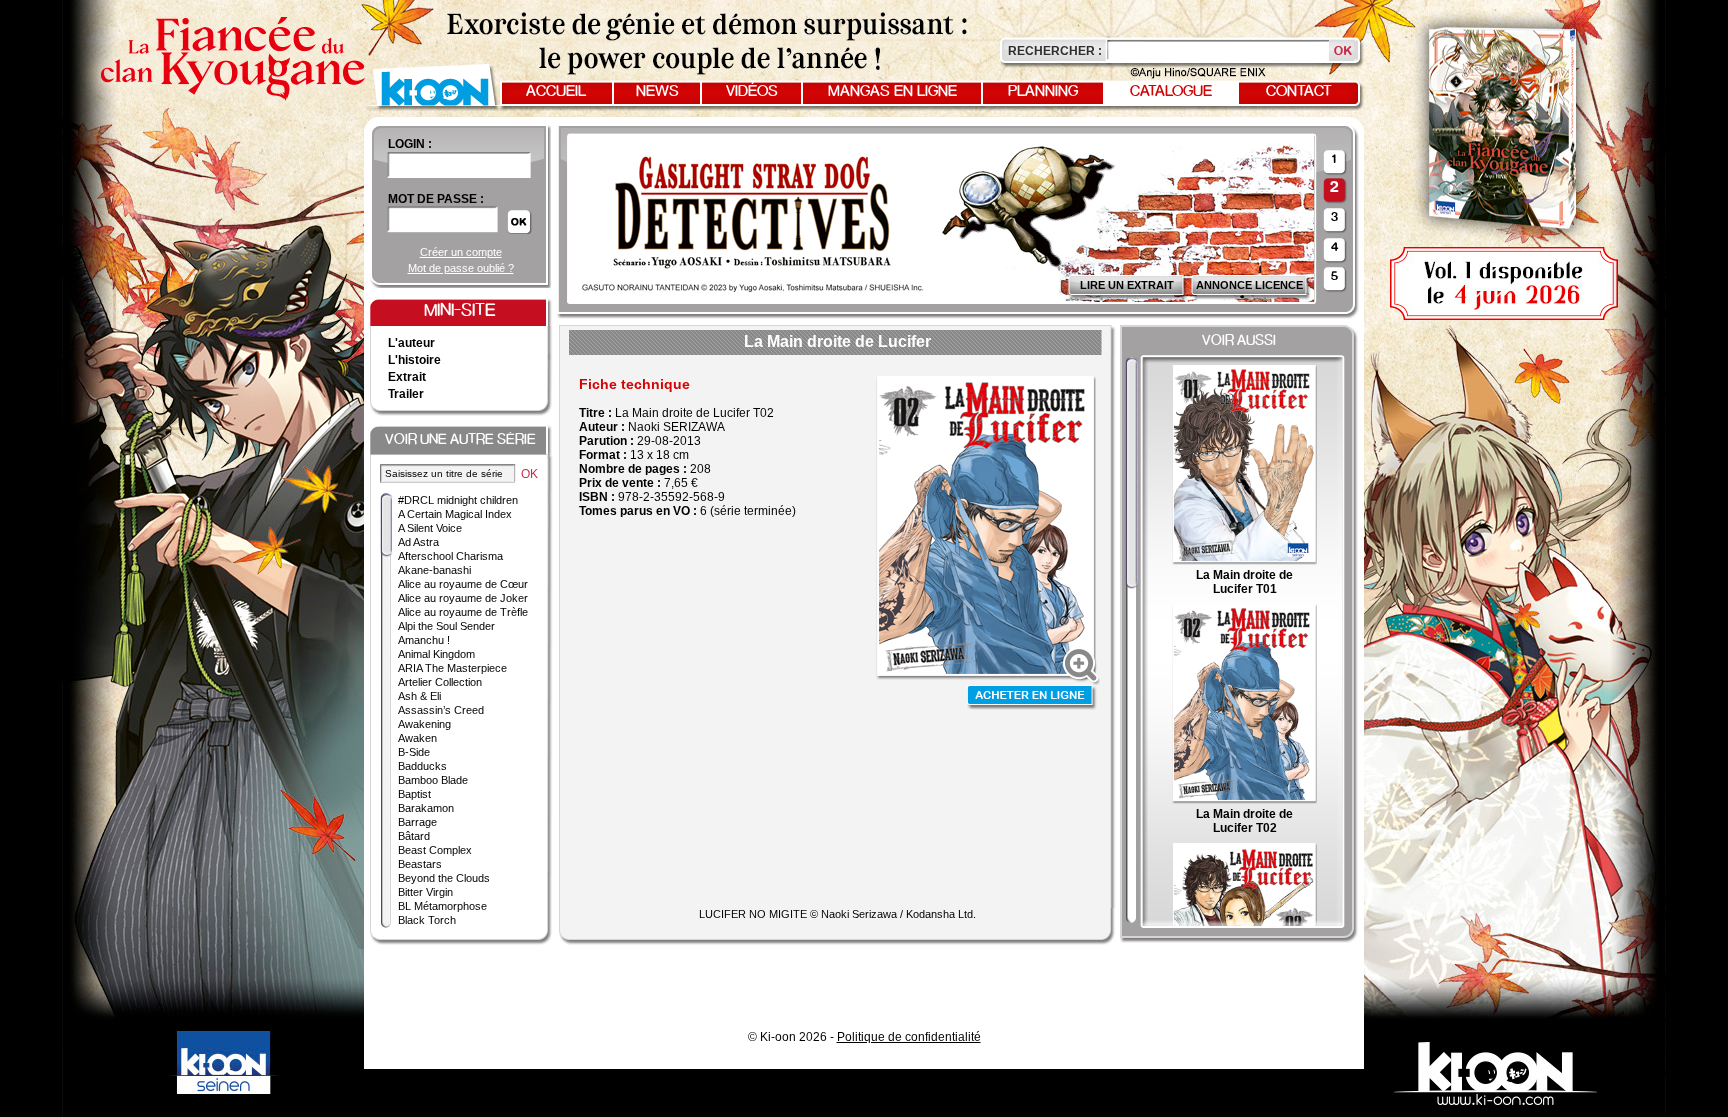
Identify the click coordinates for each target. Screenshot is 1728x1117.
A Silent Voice (430, 528)
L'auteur (411, 343)
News (657, 92)
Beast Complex (435, 850)
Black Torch (427, 920)
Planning (1043, 92)
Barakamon (426, 808)
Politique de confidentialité (909, 1037)
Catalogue (1171, 92)
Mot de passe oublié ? (461, 268)
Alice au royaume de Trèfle (463, 612)
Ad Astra (418, 542)
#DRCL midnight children (458, 500)
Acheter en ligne (1032, 697)
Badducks (422, 766)
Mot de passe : (436, 199)
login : (410, 144)
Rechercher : (1055, 51)
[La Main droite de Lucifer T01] (1244, 561)
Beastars (420, 864)
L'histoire (414, 360)
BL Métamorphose (442, 906)
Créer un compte (461, 252)
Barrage (417, 822)
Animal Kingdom (436, 654)
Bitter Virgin (425, 892)
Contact (1299, 92)
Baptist (414, 794)
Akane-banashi (434, 570)
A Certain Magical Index (455, 514)
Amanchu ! (424, 640)
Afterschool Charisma (450, 556)
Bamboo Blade (433, 780)
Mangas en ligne (892, 92)
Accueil (556, 92)
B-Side (414, 752)
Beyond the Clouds (444, 878)
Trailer (406, 394)
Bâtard (414, 836)
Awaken (417, 738)
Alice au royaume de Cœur (463, 584)
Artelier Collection (440, 682)
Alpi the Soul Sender (446, 626)
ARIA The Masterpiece (452, 668)
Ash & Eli (419, 696)
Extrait (407, 377)
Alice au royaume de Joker (463, 598)
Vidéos (752, 92)
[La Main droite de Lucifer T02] (1244, 800)
